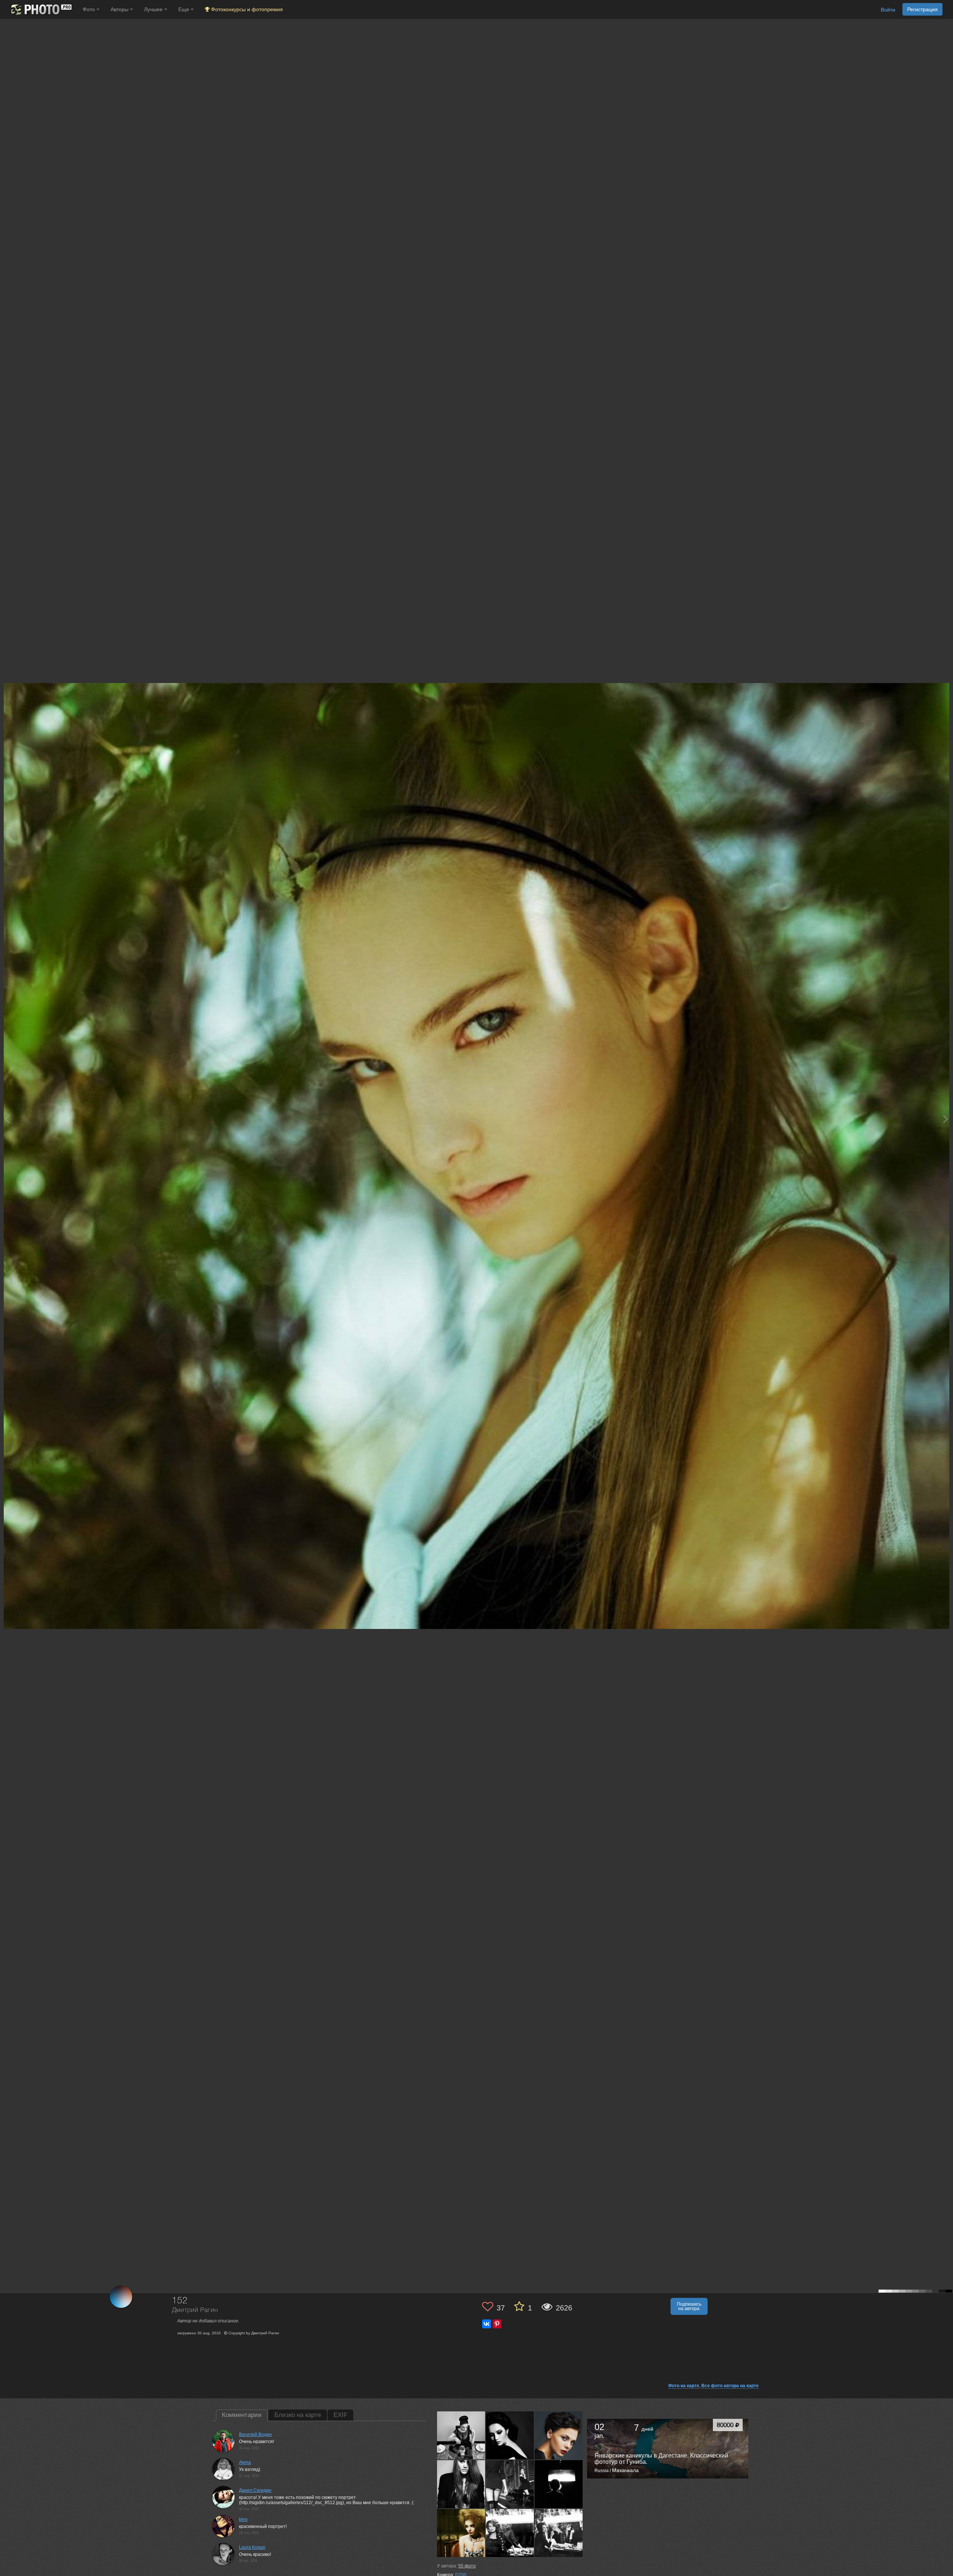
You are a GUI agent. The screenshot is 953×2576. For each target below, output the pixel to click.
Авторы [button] (120, 9)
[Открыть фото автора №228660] (461, 2533)
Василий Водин (255, 2434)
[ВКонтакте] (487, 2324)
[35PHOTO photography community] (40, 9)
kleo (243, 2519)
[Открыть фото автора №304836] (559, 2435)
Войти (888, 10)
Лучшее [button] (154, 9)
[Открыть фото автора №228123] (510, 2533)
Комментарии (242, 2415)
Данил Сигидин (255, 2490)
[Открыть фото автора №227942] (559, 2533)
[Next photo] (946, 1119)
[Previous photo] (7, 1119)
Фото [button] (90, 9)
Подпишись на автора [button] (689, 2306)
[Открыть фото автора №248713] (510, 2484)
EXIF (340, 2415)
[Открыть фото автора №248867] (461, 2484)
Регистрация (922, 9)
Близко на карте (298, 2415)
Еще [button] (184, 9)
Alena (245, 2462)
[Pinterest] (497, 2324)
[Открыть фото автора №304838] (510, 2435)
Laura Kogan (252, 2547)
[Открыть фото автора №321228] (461, 2435)
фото (467, 2566)
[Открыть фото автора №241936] (559, 2484)
